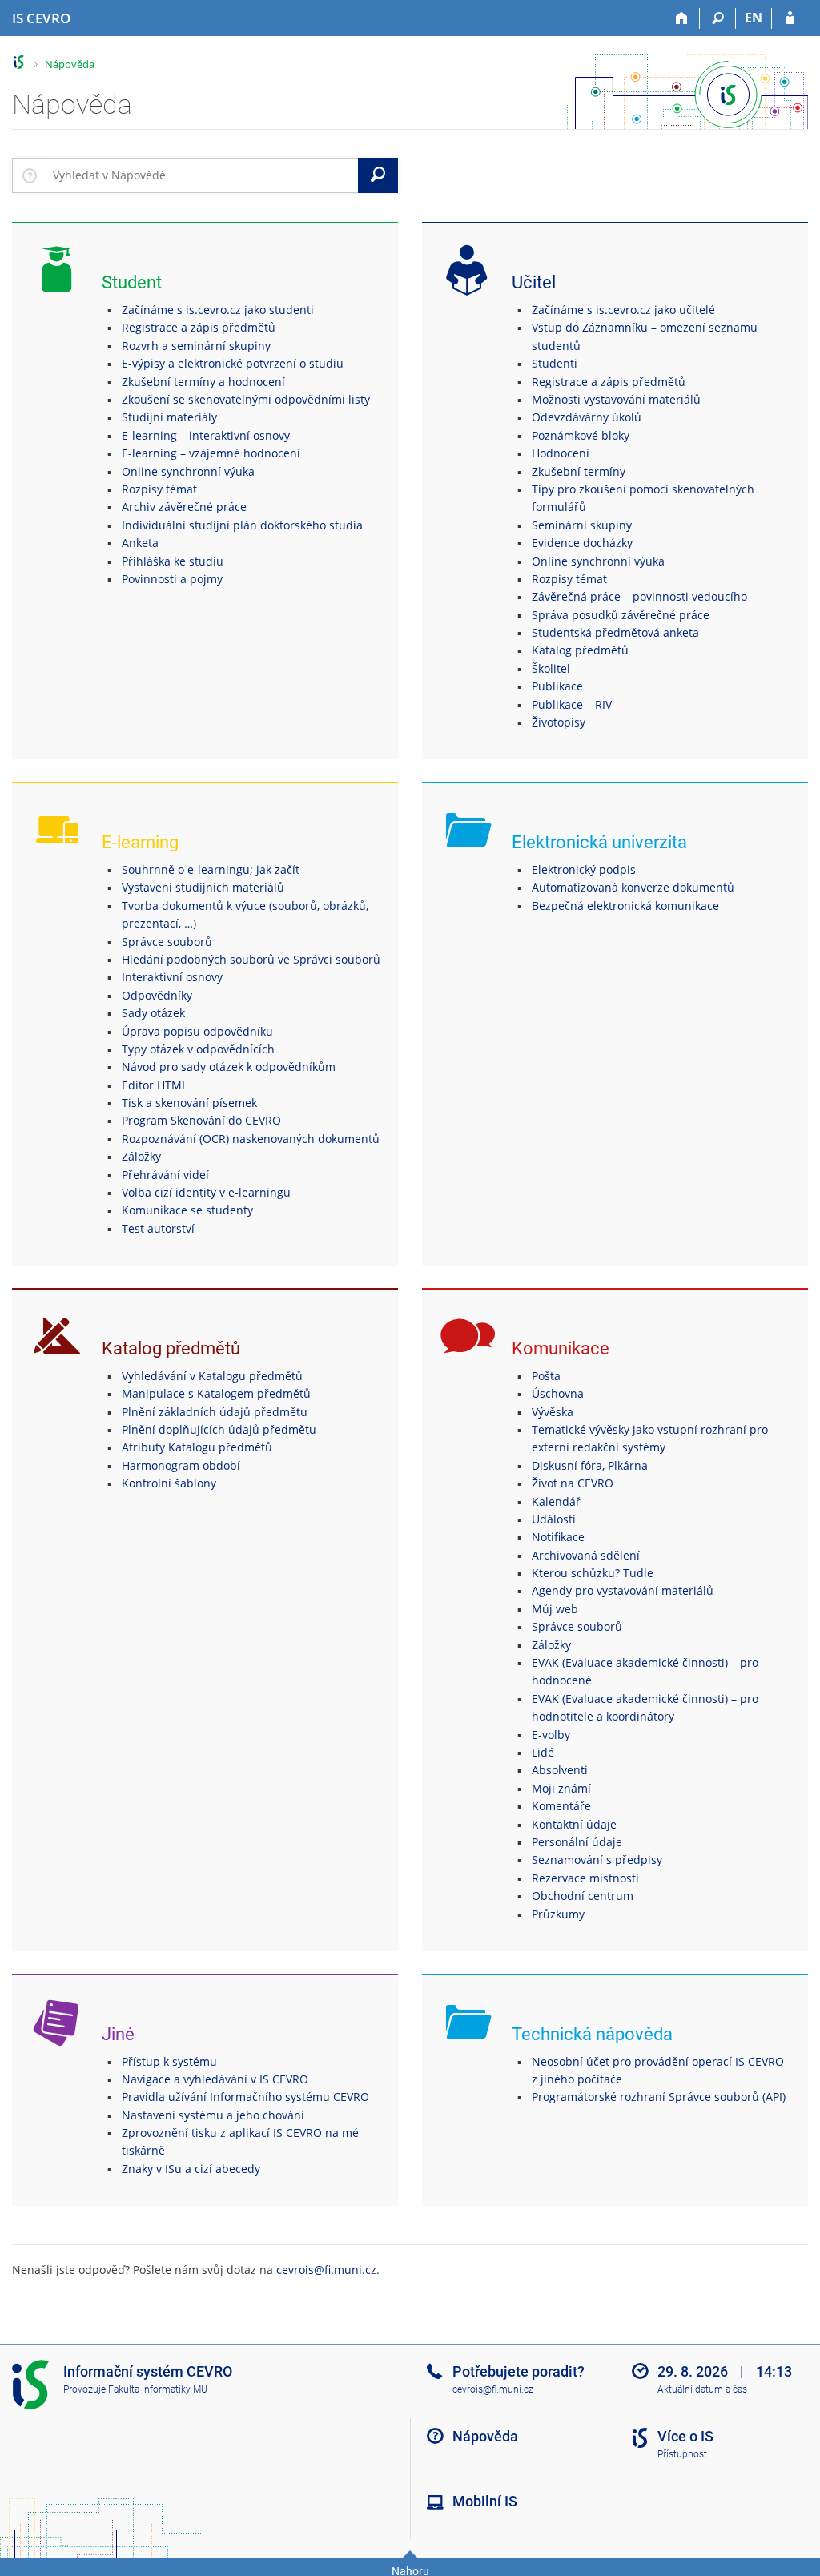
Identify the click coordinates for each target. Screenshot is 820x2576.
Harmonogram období (181, 1465)
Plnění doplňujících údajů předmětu (219, 1429)
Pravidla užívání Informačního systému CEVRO (245, 2097)
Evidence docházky (582, 543)
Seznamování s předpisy (597, 1860)
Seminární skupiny (582, 525)
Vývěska (553, 1412)
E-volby (551, 1735)
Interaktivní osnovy (172, 977)
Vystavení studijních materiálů (203, 887)
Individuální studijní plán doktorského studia (242, 525)
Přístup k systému (169, 2061)
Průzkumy (558, 1914)
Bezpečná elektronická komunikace (625, 906)
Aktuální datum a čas (702, 2389)
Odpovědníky (157, 995)
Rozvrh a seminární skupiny (196, 346)
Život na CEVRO (573, 1483)
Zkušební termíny (579, 471)
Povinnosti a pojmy (172, 579)
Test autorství (158, 1228)
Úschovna (558, 1393)
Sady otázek (153, 1013)
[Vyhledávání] (718, 18)
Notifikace (558, 1537)
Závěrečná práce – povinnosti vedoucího (639, 596)
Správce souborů (167, 942)
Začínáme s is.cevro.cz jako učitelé (623, 310)
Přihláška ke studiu (173, 561)
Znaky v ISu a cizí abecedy (191, 2169)
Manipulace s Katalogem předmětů (216, 1393)
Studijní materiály (169, 417)
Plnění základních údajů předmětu (215, 1412)
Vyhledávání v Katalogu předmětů (212, 1376)
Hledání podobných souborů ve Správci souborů (251, 959)
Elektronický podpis (584, 869)
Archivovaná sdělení (586, 1555)
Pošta (546, 1376)
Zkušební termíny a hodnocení (203, 382)
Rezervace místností (585, 1878)
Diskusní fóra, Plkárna (590, 1465)
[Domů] (682, 18)
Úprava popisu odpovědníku (197, 1031)
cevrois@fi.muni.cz (326, 2270)
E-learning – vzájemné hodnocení (211, 453)
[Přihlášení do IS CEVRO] (790, 18)
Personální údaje (577, 1842)
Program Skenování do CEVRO (201, 1120)
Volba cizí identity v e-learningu (206, 1192)
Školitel (551, 668)
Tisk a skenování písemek (189, 1103)
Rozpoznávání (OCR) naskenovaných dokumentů (251, 1139)
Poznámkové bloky (581, 435)
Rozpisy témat (159, 489)
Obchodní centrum (583, 1896)
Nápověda (70, 64)
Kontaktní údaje (574, 1824)
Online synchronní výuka (188, 471)
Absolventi (560, 1770)
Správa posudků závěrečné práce (621, 615)
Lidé (543, 1752)
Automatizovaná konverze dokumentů (633, 887)
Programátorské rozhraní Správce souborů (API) (659, 2097)
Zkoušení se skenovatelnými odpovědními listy (246, 399)
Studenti (555, 363)
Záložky (141, 1156)
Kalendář (556, 1501)
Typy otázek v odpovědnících (198, 1049)
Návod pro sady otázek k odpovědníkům (229, 1067)
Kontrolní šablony (169, 1483)
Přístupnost (682, 2454)
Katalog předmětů (580, 650)
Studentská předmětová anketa (615, 632)
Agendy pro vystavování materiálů (623, 1590)
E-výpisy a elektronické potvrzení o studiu (233, 363)
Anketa (140, 543)
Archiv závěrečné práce (184, 507)
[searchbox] (202, 175)
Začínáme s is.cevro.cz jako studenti (218, 310)
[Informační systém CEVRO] (19, 62)
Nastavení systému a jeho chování (213, 2115)
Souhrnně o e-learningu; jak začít (211, 869)
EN (754, 18)
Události (554, 1519)
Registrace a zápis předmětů (199, 327)
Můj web (555, 1609)
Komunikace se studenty (187, 1210)
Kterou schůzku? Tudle (593, 1573)
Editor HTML (155, 1085)
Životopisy (559, 722)
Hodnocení (561, 453)
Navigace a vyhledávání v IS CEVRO (215, 2079)
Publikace (557, 686)
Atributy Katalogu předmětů (197, 1447)
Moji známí (561, 1788)
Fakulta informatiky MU (158, 2389)
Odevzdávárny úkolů (587, 417)
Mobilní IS (485, 2501)
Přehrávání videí (165, 1175)
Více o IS (685, 2436)
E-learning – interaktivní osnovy (206, 435)
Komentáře (561, 1806)
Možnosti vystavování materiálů (616, 399)
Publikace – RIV (572, 704)
